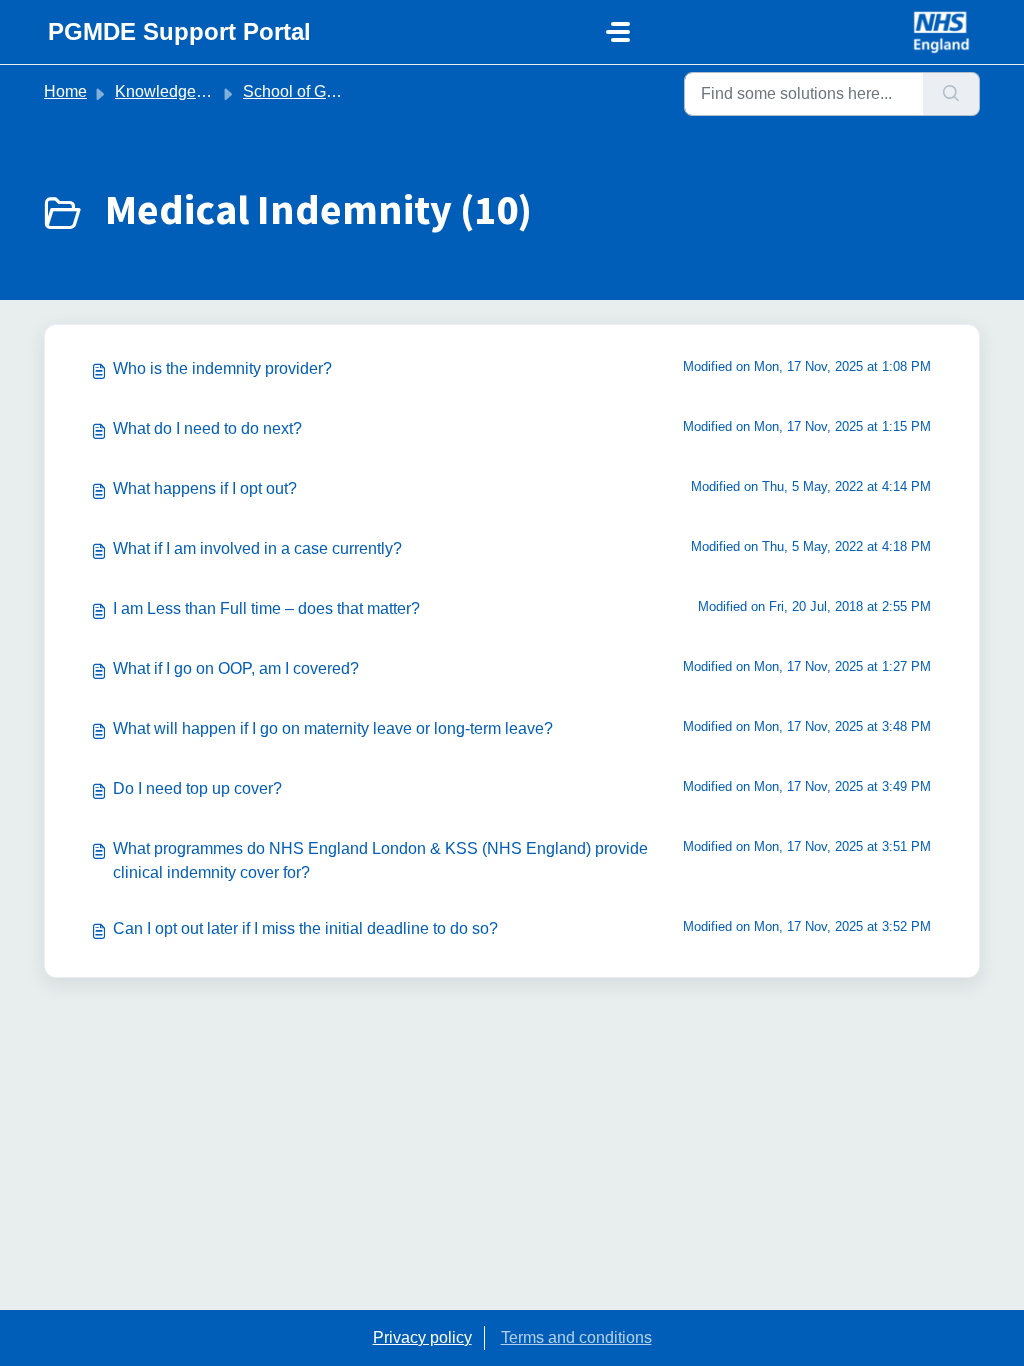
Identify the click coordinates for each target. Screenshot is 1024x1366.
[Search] (951, 94)
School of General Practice (338, 91)
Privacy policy (422, 1337)
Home (65, 91)
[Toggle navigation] (618, 32)
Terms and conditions (576, 1337)
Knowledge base (175, 91)
